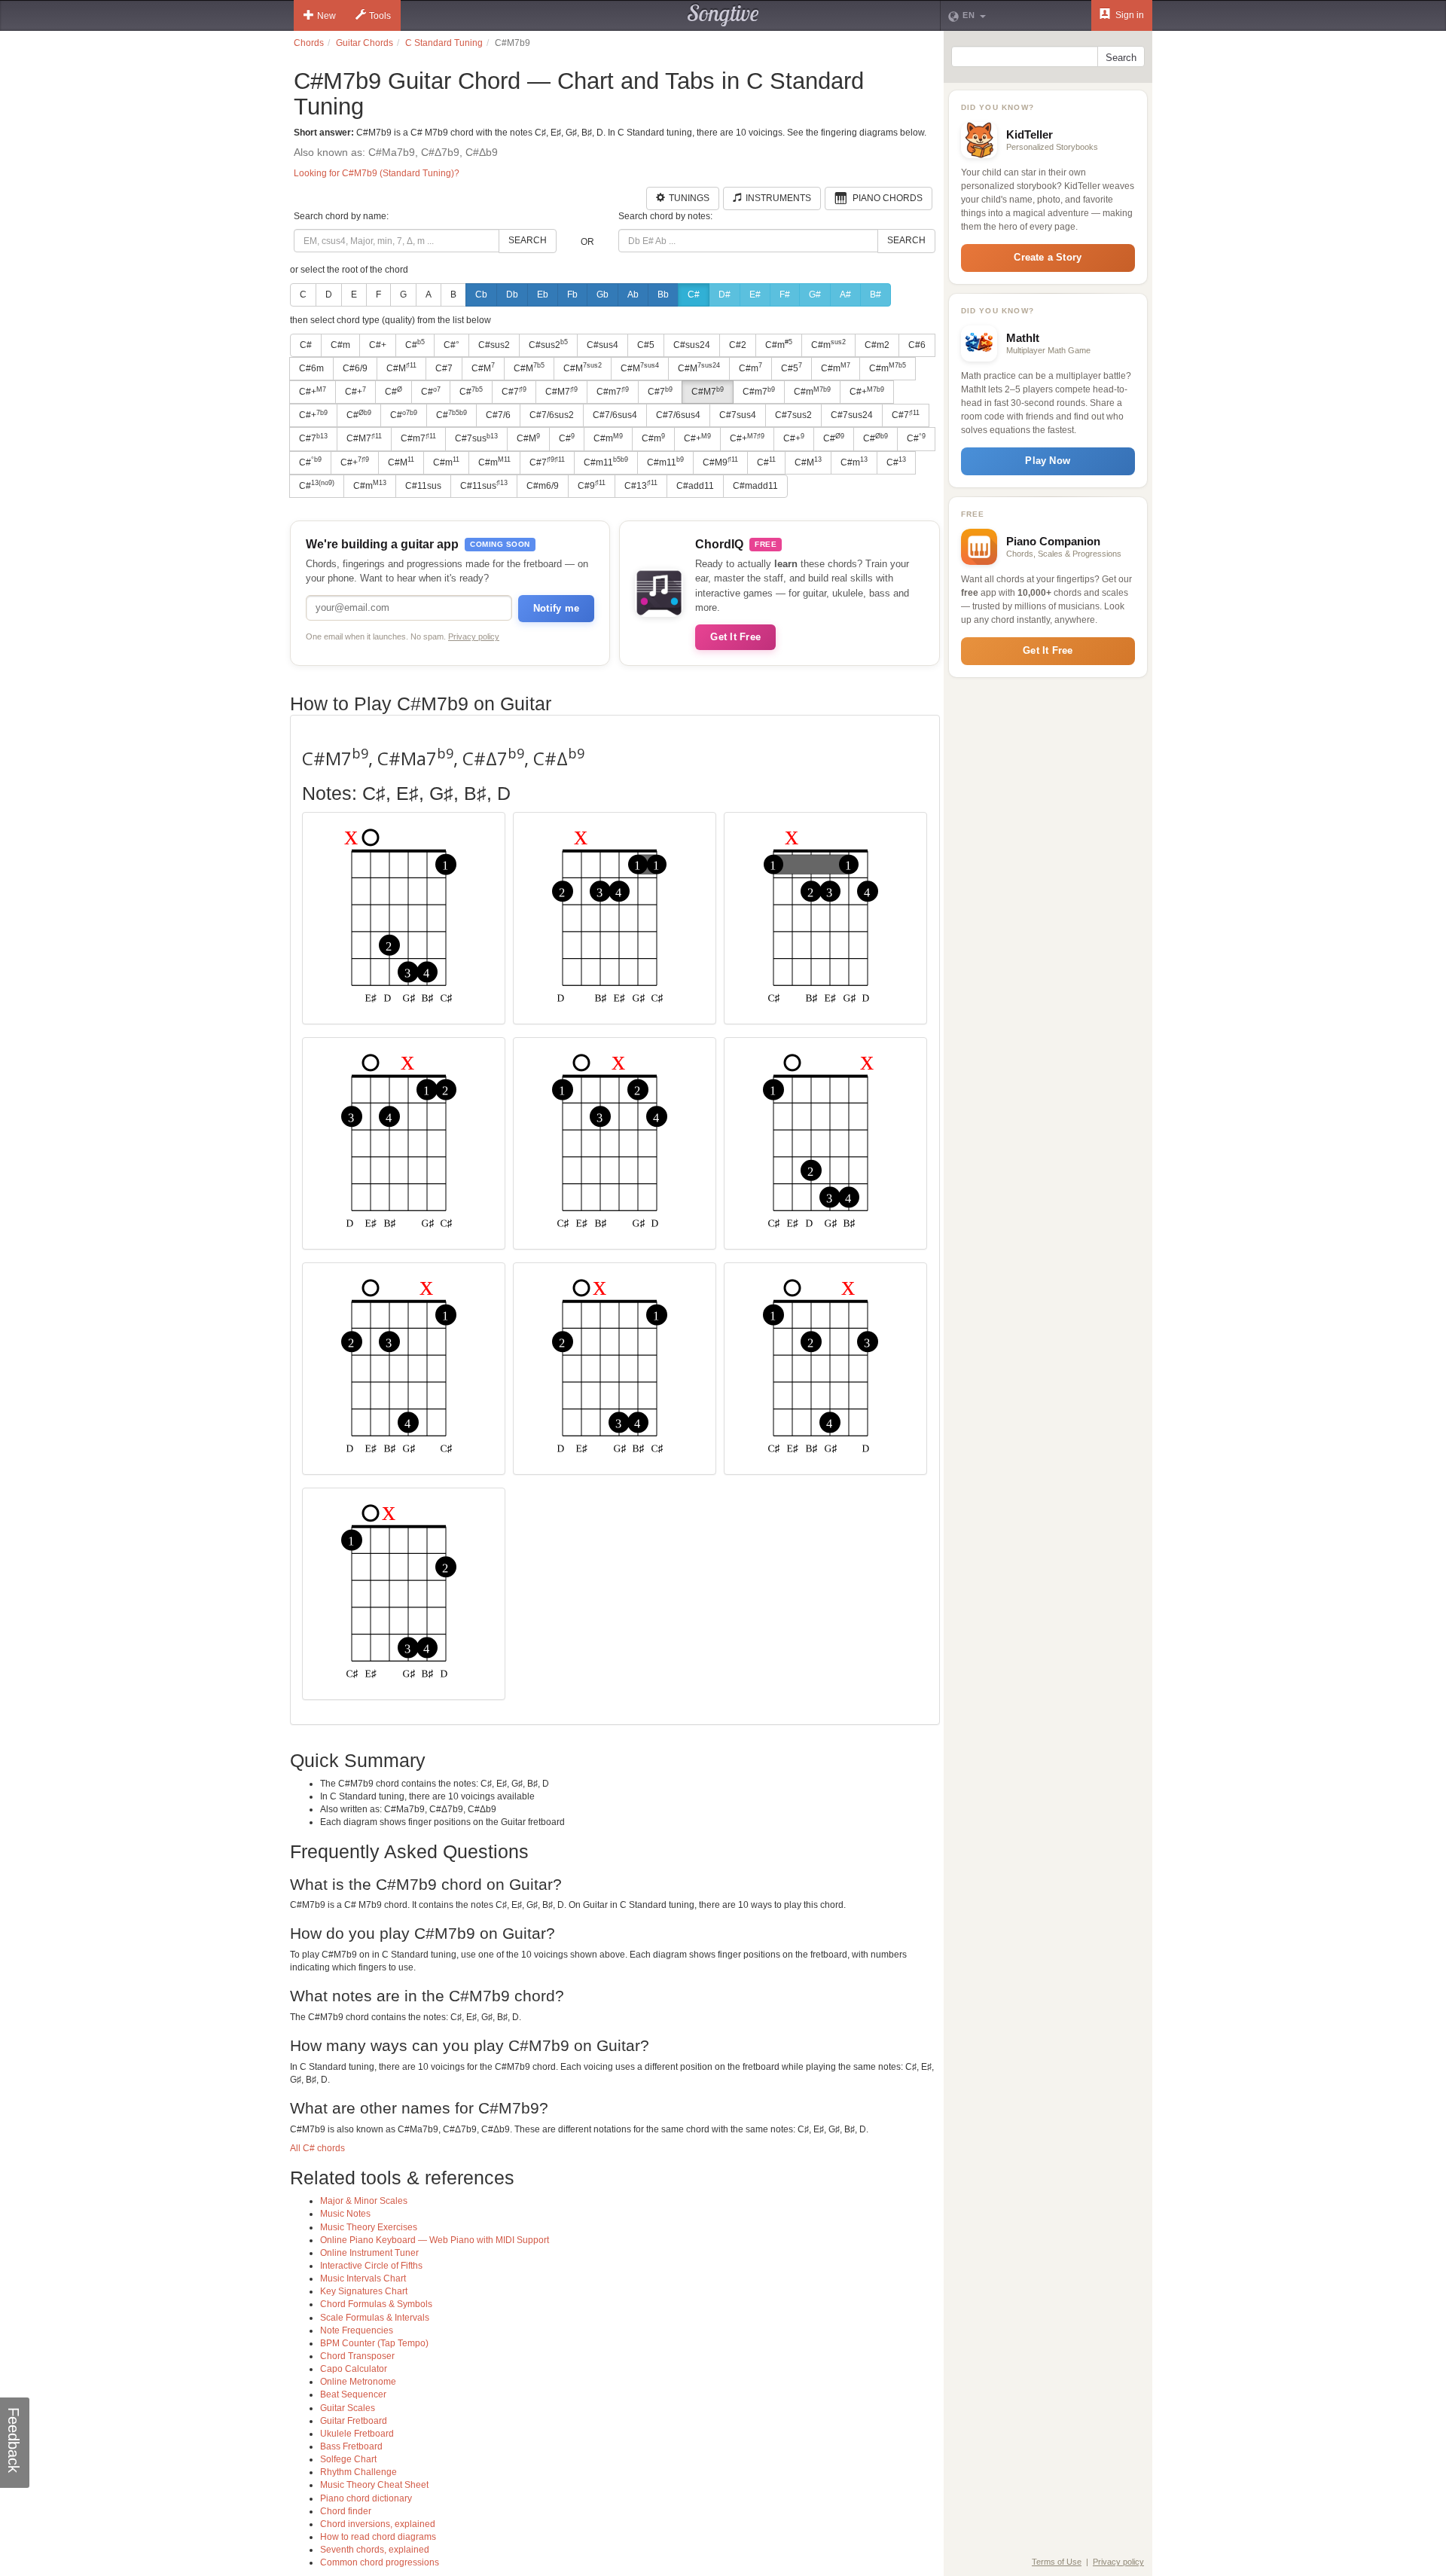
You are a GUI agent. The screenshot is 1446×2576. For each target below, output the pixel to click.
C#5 (646, 345)
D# (725, 295)
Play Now (1048, 461)
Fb (572, 295)
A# (845, 295)
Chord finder (346, 2511)
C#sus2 (494, 345)
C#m (340, 345)
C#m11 (606, 462)
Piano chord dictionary (366, 2498)
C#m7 (613, 392)
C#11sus (423, 486)
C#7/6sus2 (552, 415)
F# (785, 295)
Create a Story (1048, 257)
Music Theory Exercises (369, 2227)
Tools (380, 16)
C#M (401, 368)
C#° (451, 345)
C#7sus (476, 438)
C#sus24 (692, 345)
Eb (543, 295)
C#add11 (695, 486)
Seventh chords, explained (375, 2550)
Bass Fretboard (351, 2446)
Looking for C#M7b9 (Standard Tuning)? (377, 173)
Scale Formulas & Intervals (375, 2318)
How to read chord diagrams (378, 2537)
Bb (663, 295)
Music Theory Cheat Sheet (374, 2485)
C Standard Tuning (444, 43)
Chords (309, 43)
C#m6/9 (543, 486)
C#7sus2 (793, 415)
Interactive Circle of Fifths (371, 2266)
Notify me (556, 608)
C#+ (378, 345)
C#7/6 (498, 415)
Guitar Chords (365, 43)
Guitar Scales (348, 2408)
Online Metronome (358, 2382)
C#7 (444, 368)
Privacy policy (474, 636)
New (326, 16)
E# (755, 295)
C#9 (592, 485)
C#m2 (877, 345)
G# (815, 295)
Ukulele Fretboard (357, 2434)
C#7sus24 (852, 415)
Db (512, 295)
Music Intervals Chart (363, 2278)
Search (528, 240)
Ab (633, 295)
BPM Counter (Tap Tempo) (374, 2343)
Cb (481, 295)
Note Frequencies (357, 2330)
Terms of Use (1057, 2562)
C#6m (311, 368)
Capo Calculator (354, 2369)
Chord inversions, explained (378, 2524)
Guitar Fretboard (354, 2421)
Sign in (1129, 15)
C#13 (641, 485)
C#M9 (720, 462)
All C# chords (317, 2148)
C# (694, 295)
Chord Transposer (357, 2356)
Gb (602, 295)
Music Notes (345, 2214)
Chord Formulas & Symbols (376, 2304)
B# (876, 295)
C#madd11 (755, 486)
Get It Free (735, 637)
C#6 (917, 345)
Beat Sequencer (353, 2394)
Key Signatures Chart (364, 2291)
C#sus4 (602, 345)
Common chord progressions (380, 2562)
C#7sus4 (738, 415)
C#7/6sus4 (615, 415)
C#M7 (561, 392)
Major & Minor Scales (364, 2201)
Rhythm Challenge (358, 2472)
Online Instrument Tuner (369, 2253)
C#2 (738, 345)
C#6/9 (355, 368)
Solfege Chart (348, 2459)
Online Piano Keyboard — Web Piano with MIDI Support (435, 2240)
